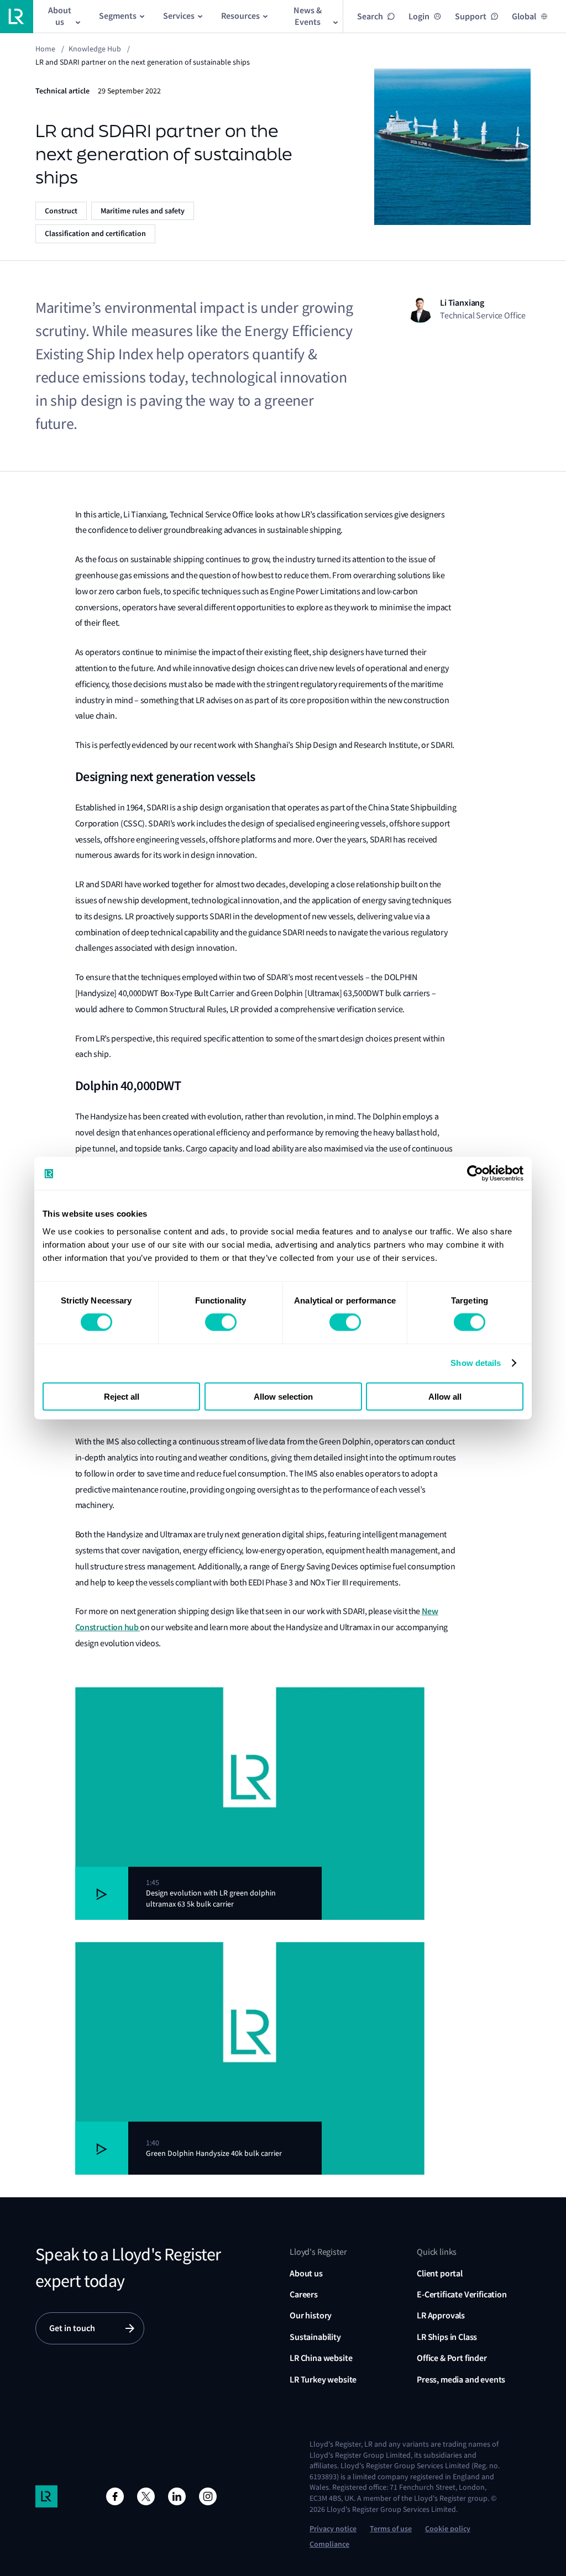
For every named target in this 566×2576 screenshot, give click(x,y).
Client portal (440, 2273)
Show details (476, 1363)
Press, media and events (461, 2379)
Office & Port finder (452, 2358)
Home (45, 49)
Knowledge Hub (95, 49)
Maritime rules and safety (143, 211)
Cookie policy (448, 2529)
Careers (304, 2294)
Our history (311, 2315)
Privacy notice (333, 2529)
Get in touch (72, 2328)
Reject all (122, 1396)
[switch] (221, 1322)
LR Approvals (441, 2315)
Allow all (445, 1396)
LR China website (321, 2358)
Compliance (329, 2544)
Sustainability (315, 2337)
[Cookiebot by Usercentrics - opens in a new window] (475, 1174)
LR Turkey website (323, 2379)
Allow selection (283, 1396)
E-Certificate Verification (462, 2294)
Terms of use (391, 2529)
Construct (61, 211)
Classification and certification (95, 234)
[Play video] (102, 1893)
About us (306, 2273)
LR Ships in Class (447, 2337)
